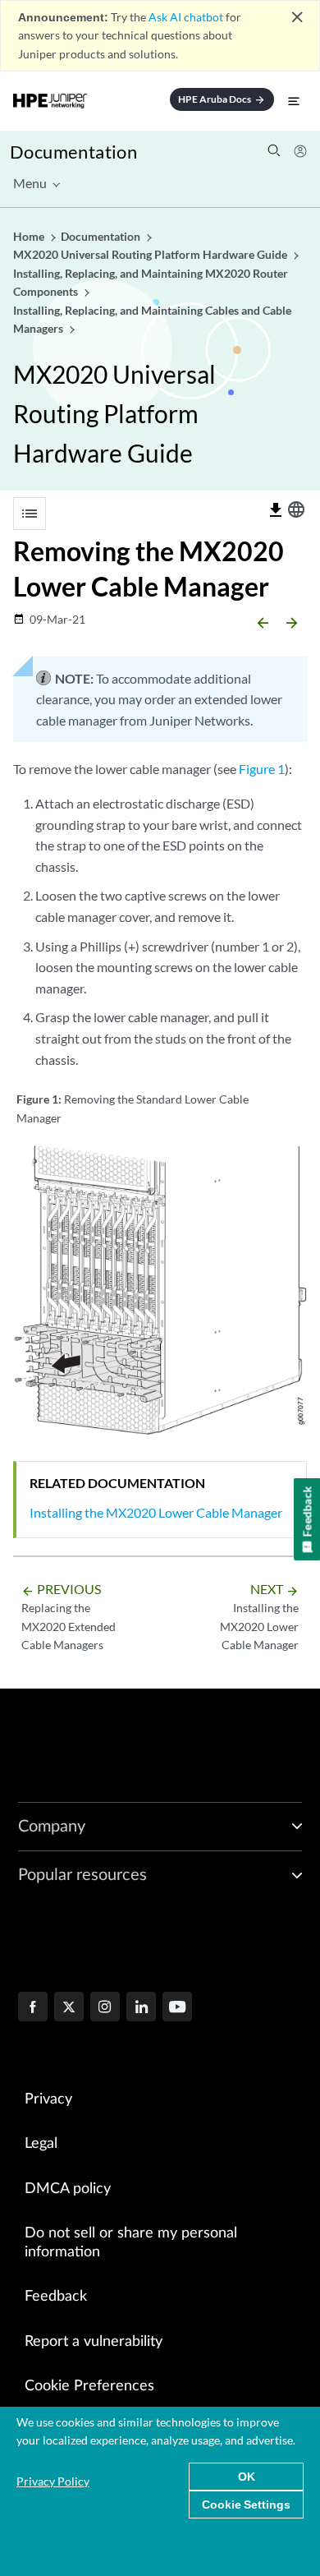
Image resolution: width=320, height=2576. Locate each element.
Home (30, 236)
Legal (41, 2144)
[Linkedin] (141, 2008)
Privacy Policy (53, 2481)
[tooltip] (276, 510)
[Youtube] (177, 2008)
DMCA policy (68, 2189)
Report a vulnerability (94, 2342)
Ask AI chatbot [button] (186, 17)
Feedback (56, 2297)
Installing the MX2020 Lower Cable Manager (156, 1512)
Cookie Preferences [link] (89, 2386)
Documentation (73, 152)
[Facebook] (33, 2008)
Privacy (48, 2099)
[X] (69, 2008)
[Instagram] (105, 2008)
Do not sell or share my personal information (131, 2243)
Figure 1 (262, 769)
